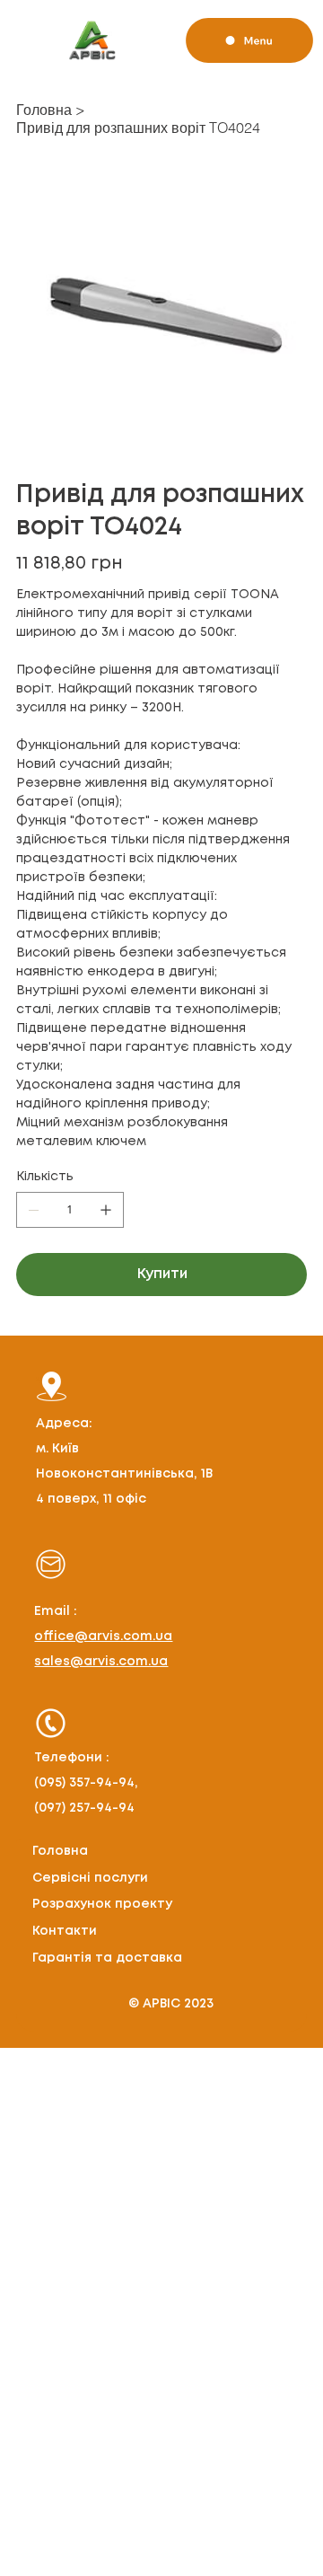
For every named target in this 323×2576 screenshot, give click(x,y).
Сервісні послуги (90, 1878)
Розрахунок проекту (102, 1904)
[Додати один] (106, 1210)
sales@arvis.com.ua (101, 1662)
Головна (60, 1851)
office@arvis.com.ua (103, 1636)
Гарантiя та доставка (107, 1958)
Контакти (65, 1931)
